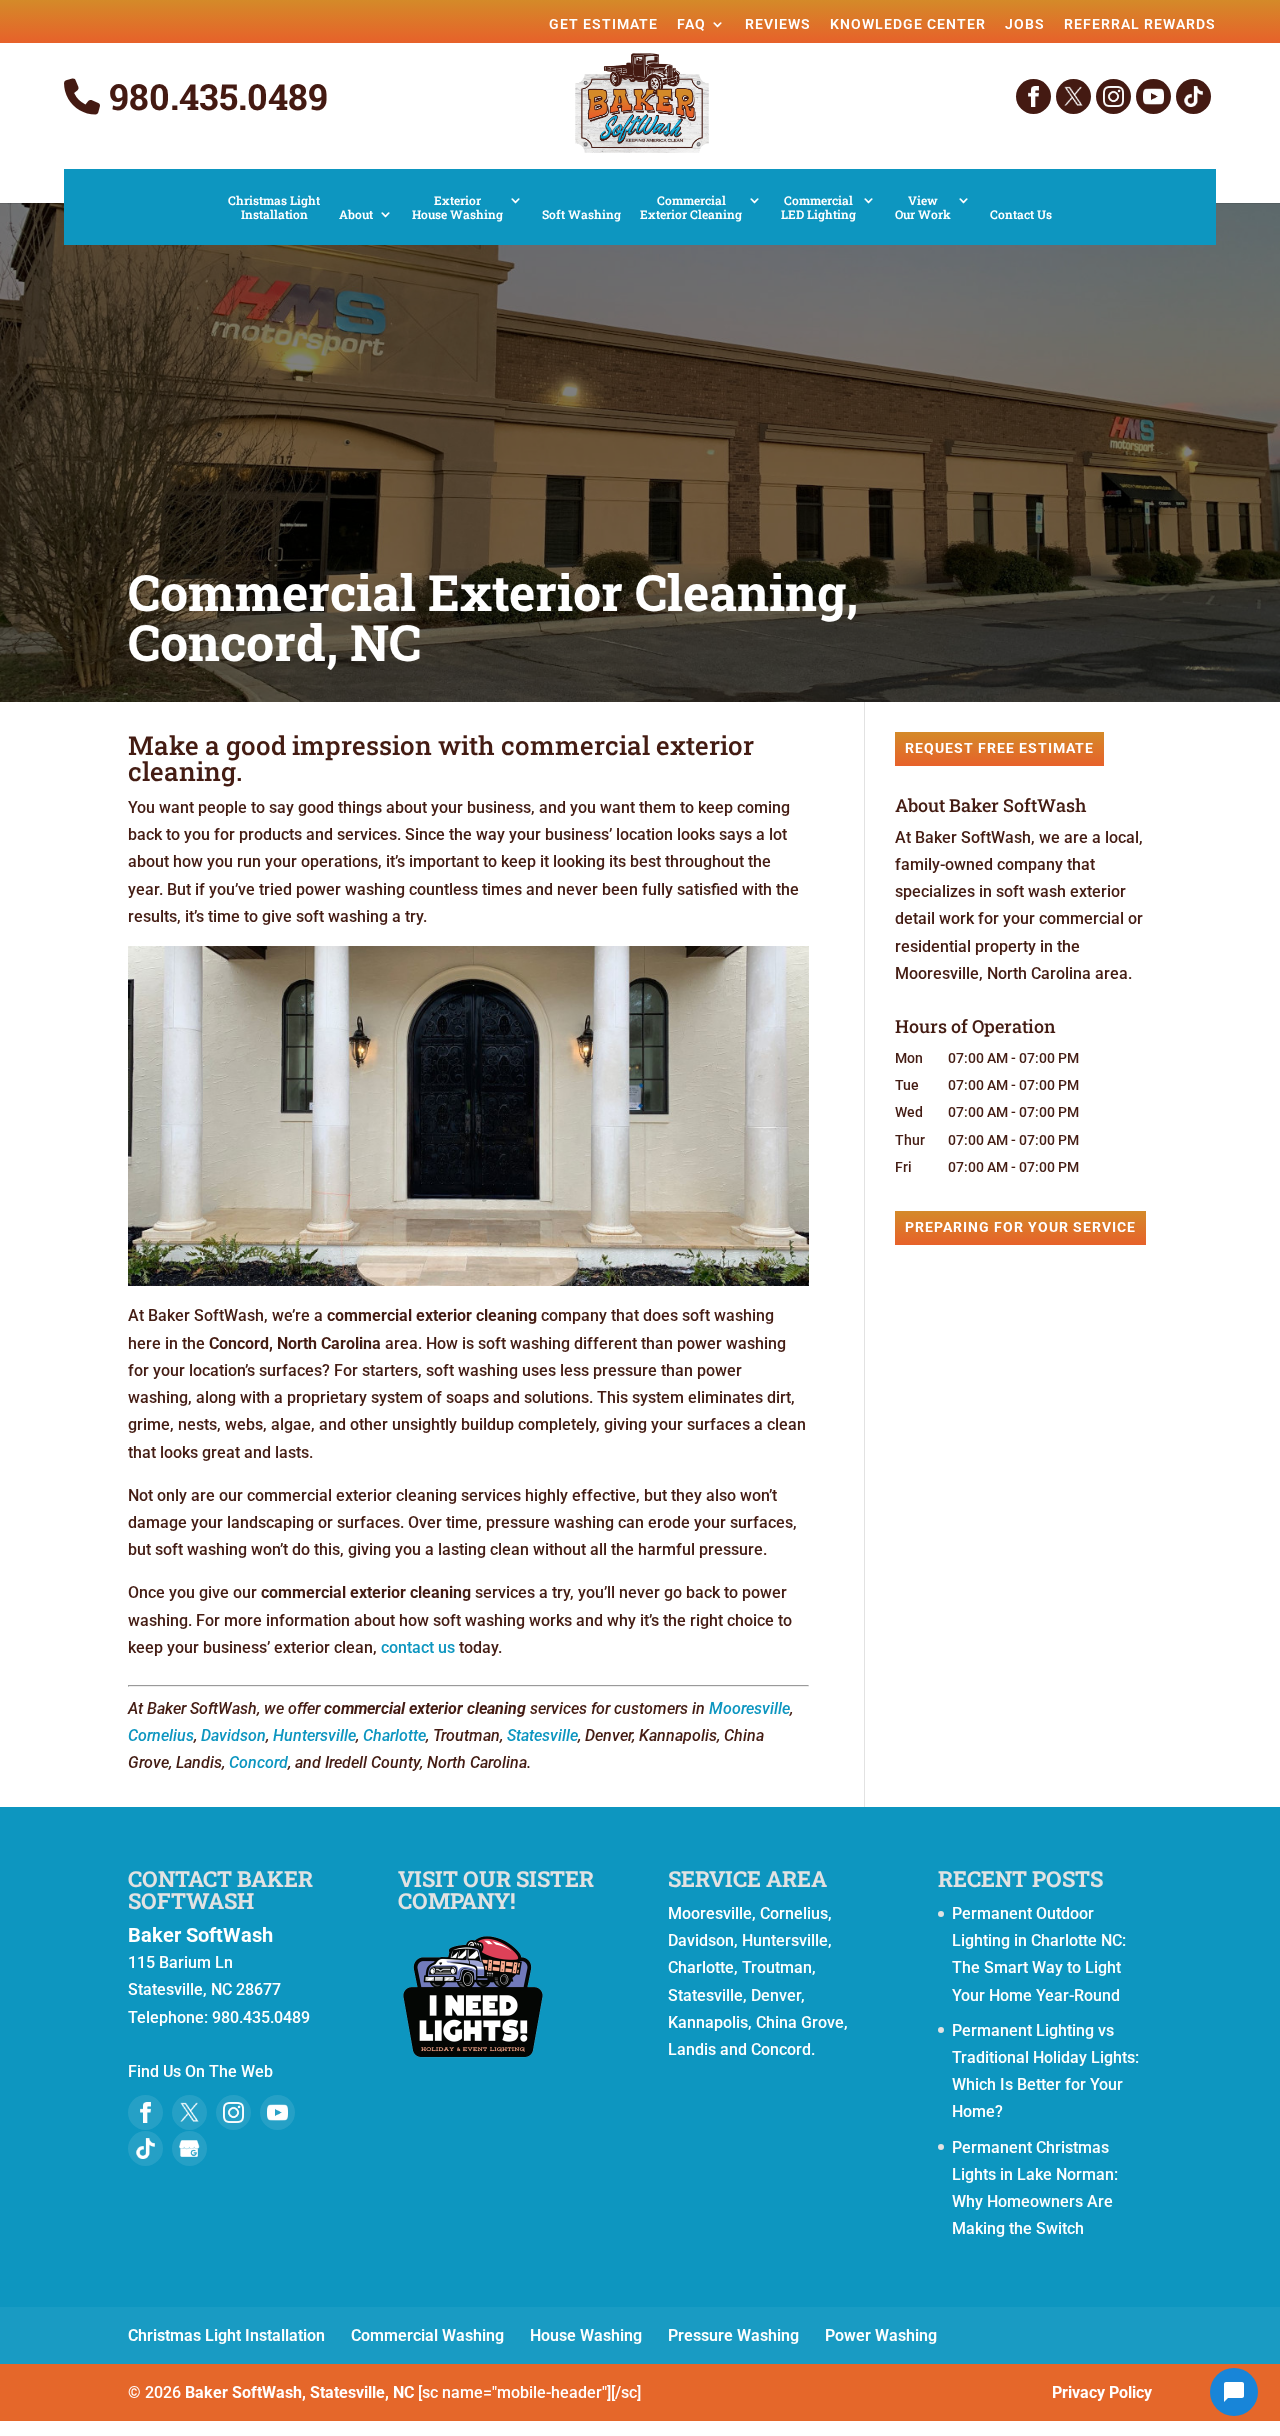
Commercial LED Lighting (818, 207)
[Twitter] (1073, 96)
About (356, 214)
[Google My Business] (189, 2148)
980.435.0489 (214, 97)
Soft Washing (581, 214)
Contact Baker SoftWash (220, 1889)
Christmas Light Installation (274, 207)
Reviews (778, 24)
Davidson (233, 1735)
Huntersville (314, 1735)
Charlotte (394, 1735)
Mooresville (749, 1708)
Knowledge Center (908, 24)
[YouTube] (1153, 96)
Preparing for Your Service (1020, 1227)
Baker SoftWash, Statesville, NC (299, 2392)
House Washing (586, 2335)
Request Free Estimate (999, 748)
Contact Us (1021, 214)
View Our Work (923, 207)
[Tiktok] (1193, 96)
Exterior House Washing (457, 207)
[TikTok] (145, 2148)
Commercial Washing (427, 2335)
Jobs (1025, 24)
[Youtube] (277, 2112)
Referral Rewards (1140, 24)
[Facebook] (1033, 96)
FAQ (691, 24)
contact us (418, 1647)
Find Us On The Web (200, 2071)
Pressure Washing (733, 2335)
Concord (258, 1762)
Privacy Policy (1102, 2392)
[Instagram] (1113, 96)
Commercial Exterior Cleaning (691, 207)
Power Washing (881, 2335)
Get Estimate (603, 24)
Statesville (542, 1735)
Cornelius (161, 1735)
